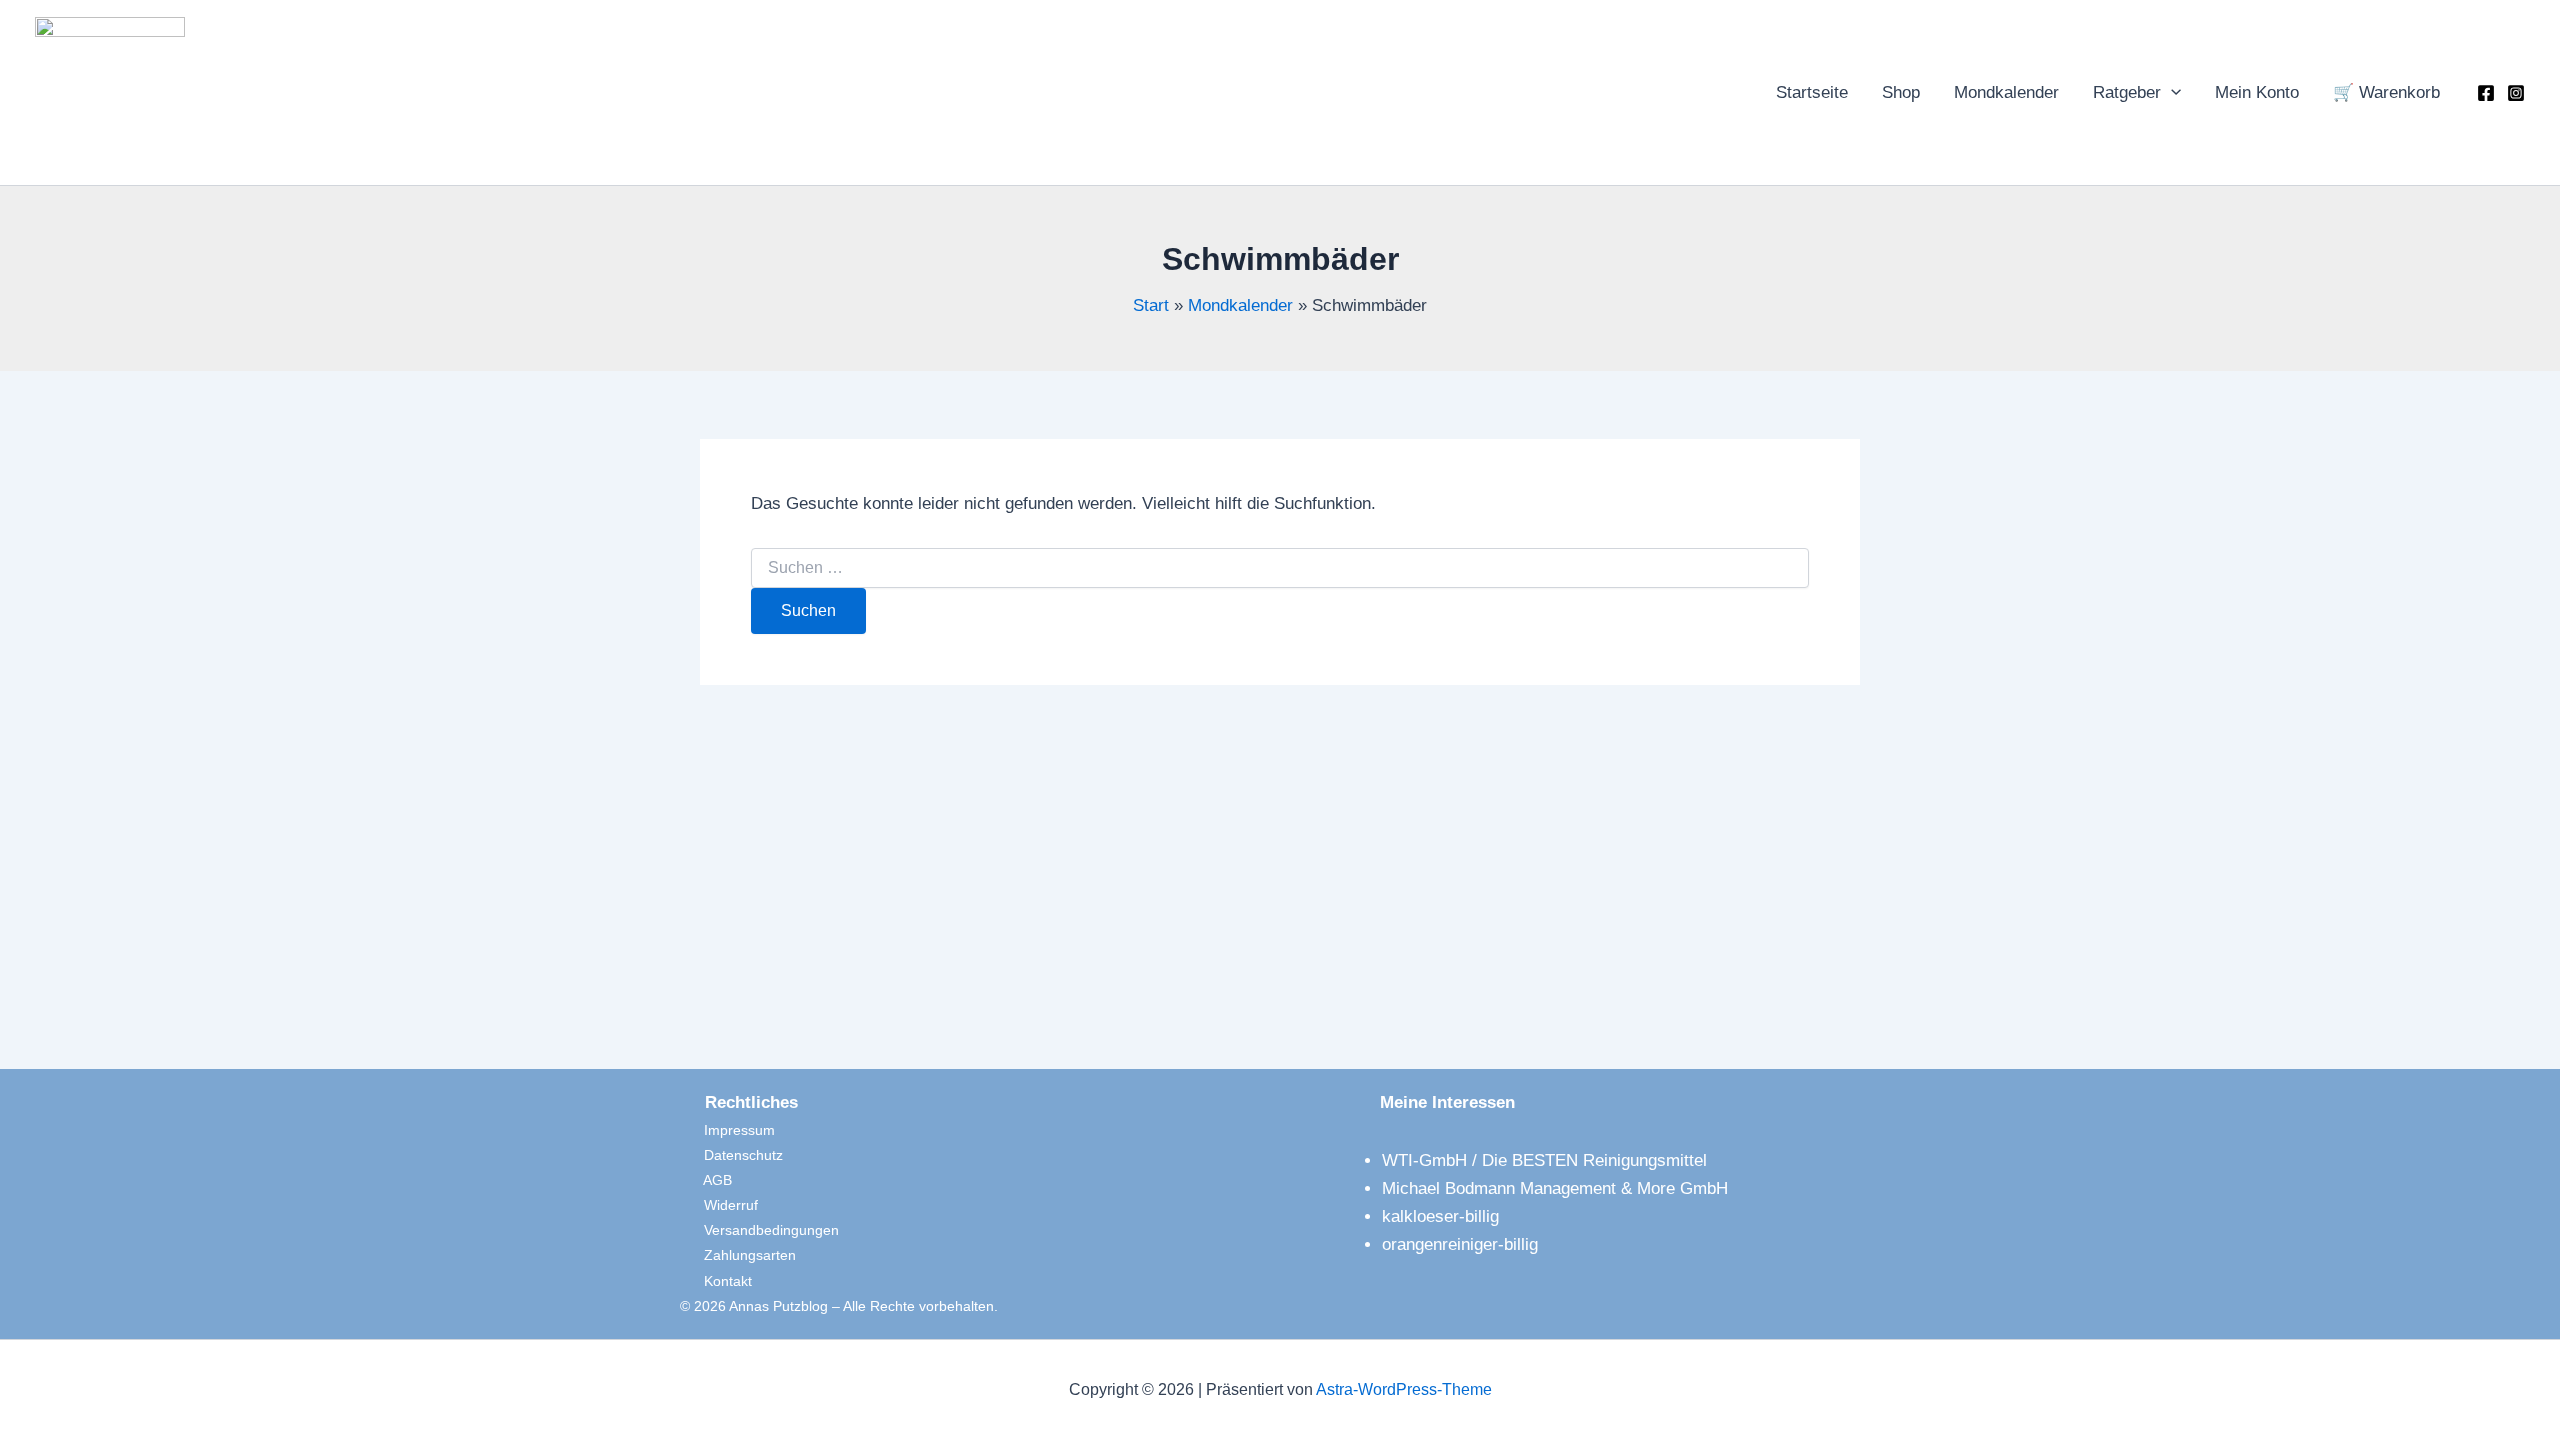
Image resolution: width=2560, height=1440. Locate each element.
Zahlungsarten (738, 1255)
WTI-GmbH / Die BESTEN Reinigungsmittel (1544, 1160)
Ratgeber (2127, 92)
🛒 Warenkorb (2386, 92)
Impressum (727, 1130)
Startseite (1812, 92)
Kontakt (716, 1281)
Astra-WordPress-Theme (1404, 1389)
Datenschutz (731, 1155)
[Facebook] (2486, 93)
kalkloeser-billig (1440, 1216)
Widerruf (719, 1205)
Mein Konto (2257, 92)
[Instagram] (2516, 93)
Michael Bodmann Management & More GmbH (1555, 1188)
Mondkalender (2006, 92)
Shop (1901, 92)
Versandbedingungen (759, 1230)
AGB (706, 1180)
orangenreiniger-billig (1460, 1244)
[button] (2171, 93)
